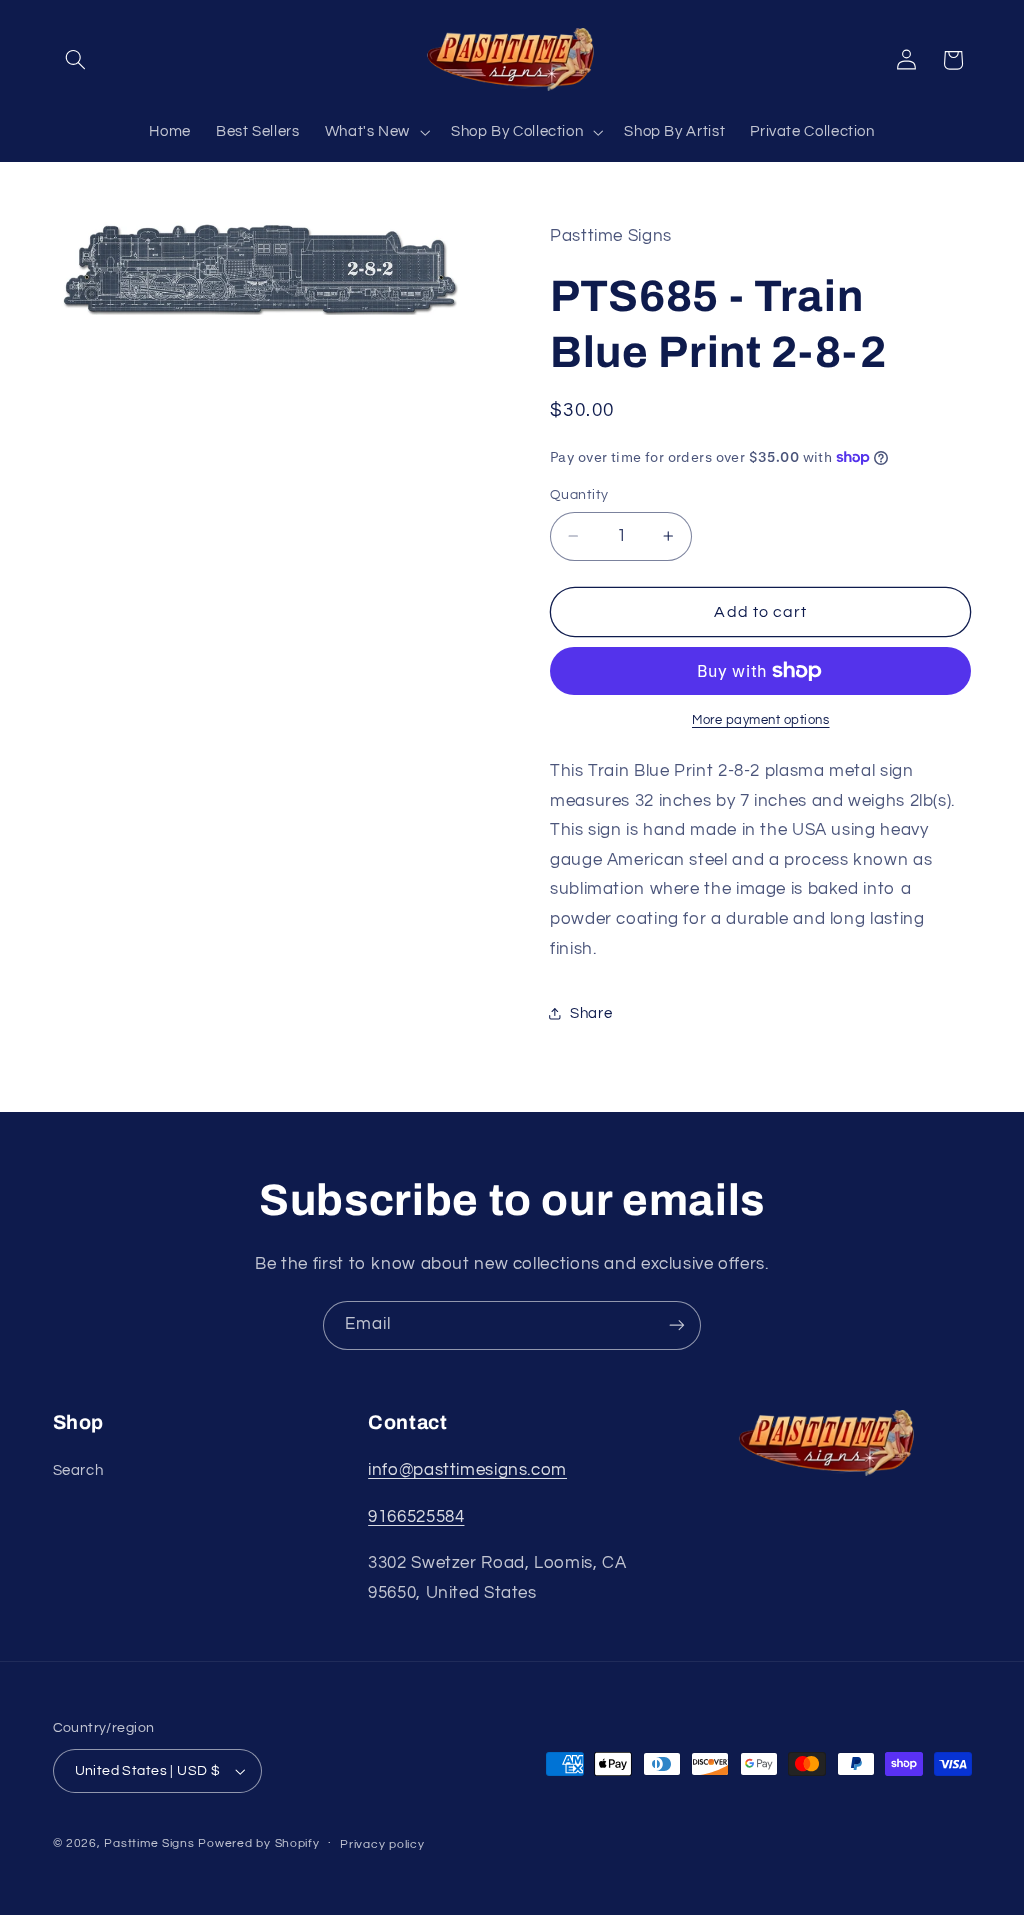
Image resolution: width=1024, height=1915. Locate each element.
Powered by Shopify (258, 1843)
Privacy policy (382, 1844)
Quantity (579, 495)
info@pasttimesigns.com (467, 1470)
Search (78, 1470)
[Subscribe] (677, 1325)
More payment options (761, 720)
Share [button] (591, 1013)
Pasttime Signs (149, 1843)
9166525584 (416, 1517)
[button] (76, 60)
